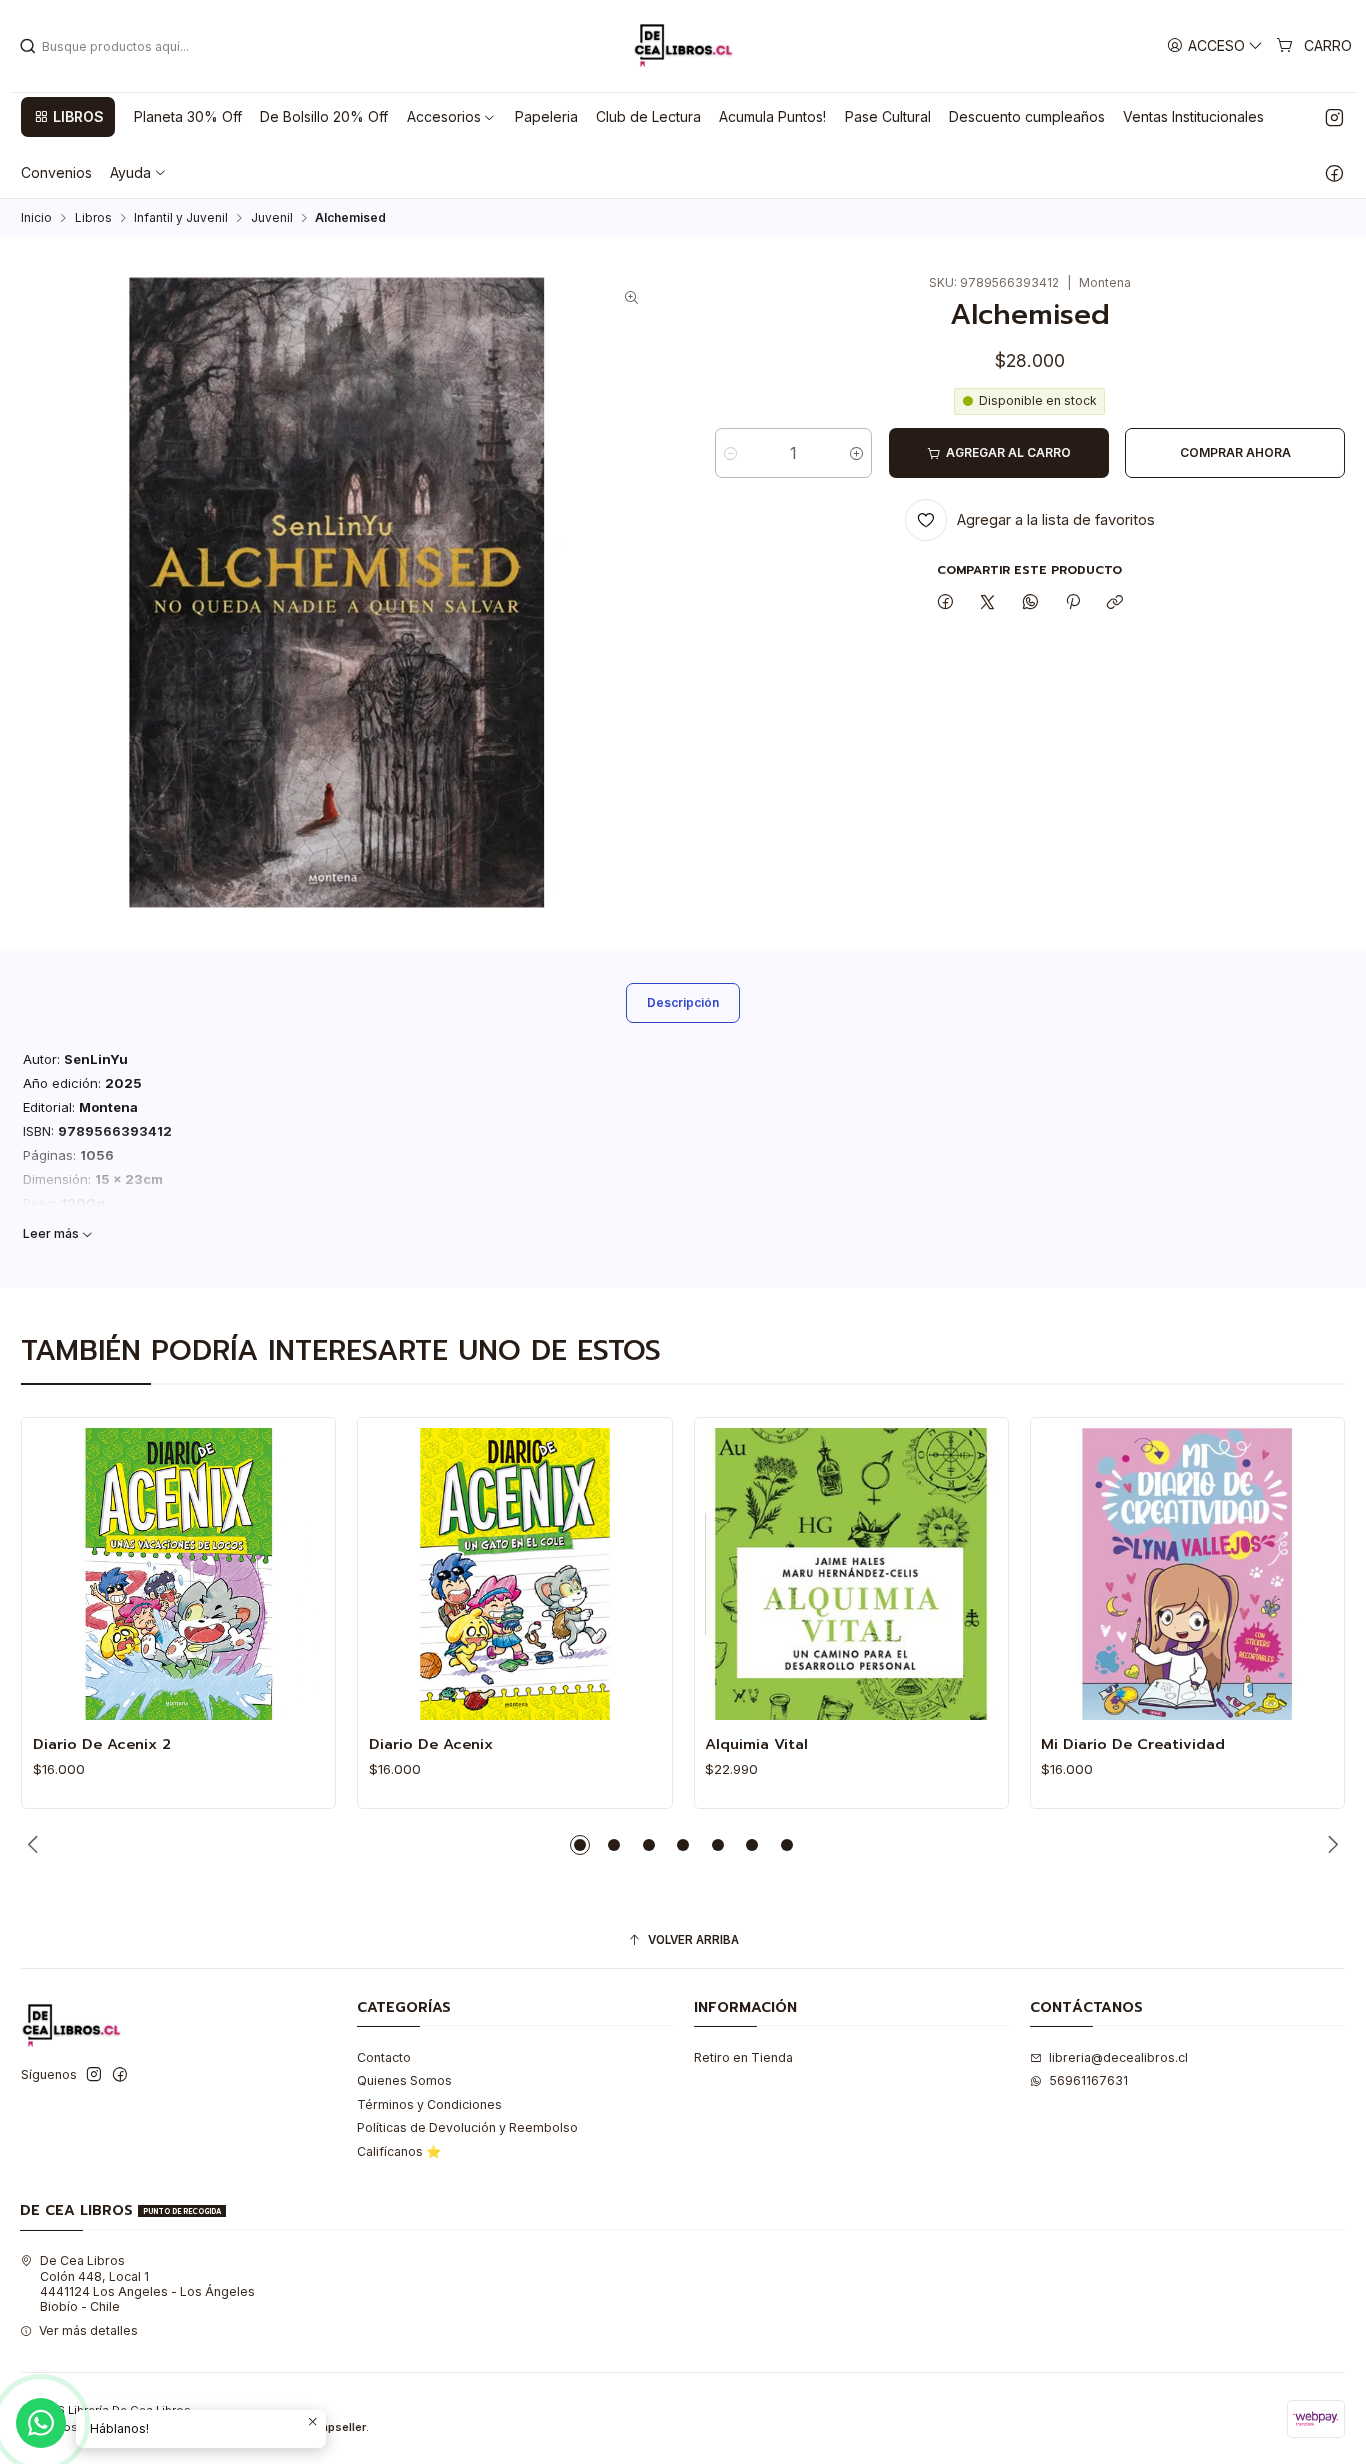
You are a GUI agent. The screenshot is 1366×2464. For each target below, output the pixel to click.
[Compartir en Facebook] (945, 602)
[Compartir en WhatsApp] (1031, 602)
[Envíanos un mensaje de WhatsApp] (41, 2423)
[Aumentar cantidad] (856, 453)
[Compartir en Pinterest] (1073, 602)
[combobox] (121, 46)
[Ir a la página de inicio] (683, 46)
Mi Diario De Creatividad (1133, 1744)
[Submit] (28, 46)
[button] (68, 117)
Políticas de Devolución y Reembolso (467, 2127)
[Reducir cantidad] (730, 453)
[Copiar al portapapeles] (1115, 602)
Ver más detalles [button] (88, 2330)
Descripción (683, 1002)
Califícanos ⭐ (399, 2151)
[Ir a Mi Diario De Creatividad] (1187, 1574)
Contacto (384, 2057)
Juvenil (272, 218)
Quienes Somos (404, 2080)
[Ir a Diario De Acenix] (515, 1574)
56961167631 (1088, 2080)
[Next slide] (1330, 1845)
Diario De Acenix (431, 1744)
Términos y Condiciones (429, 2104)
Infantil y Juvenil (181, 218)
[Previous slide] (36, 1845)
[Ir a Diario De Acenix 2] (179, 1574)
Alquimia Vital (756, 1744)
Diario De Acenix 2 (102, 1744)
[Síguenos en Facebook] (1334, 173)
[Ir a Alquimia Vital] (851, 1574)
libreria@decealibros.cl (1118, 2057)
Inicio (36, 218)
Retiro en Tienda (743, 2057)
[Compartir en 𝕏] (988, 602)
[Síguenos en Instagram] (1334, 117)
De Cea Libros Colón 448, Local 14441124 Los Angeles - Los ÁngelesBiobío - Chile (147, 2283)
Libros (93, 218)
